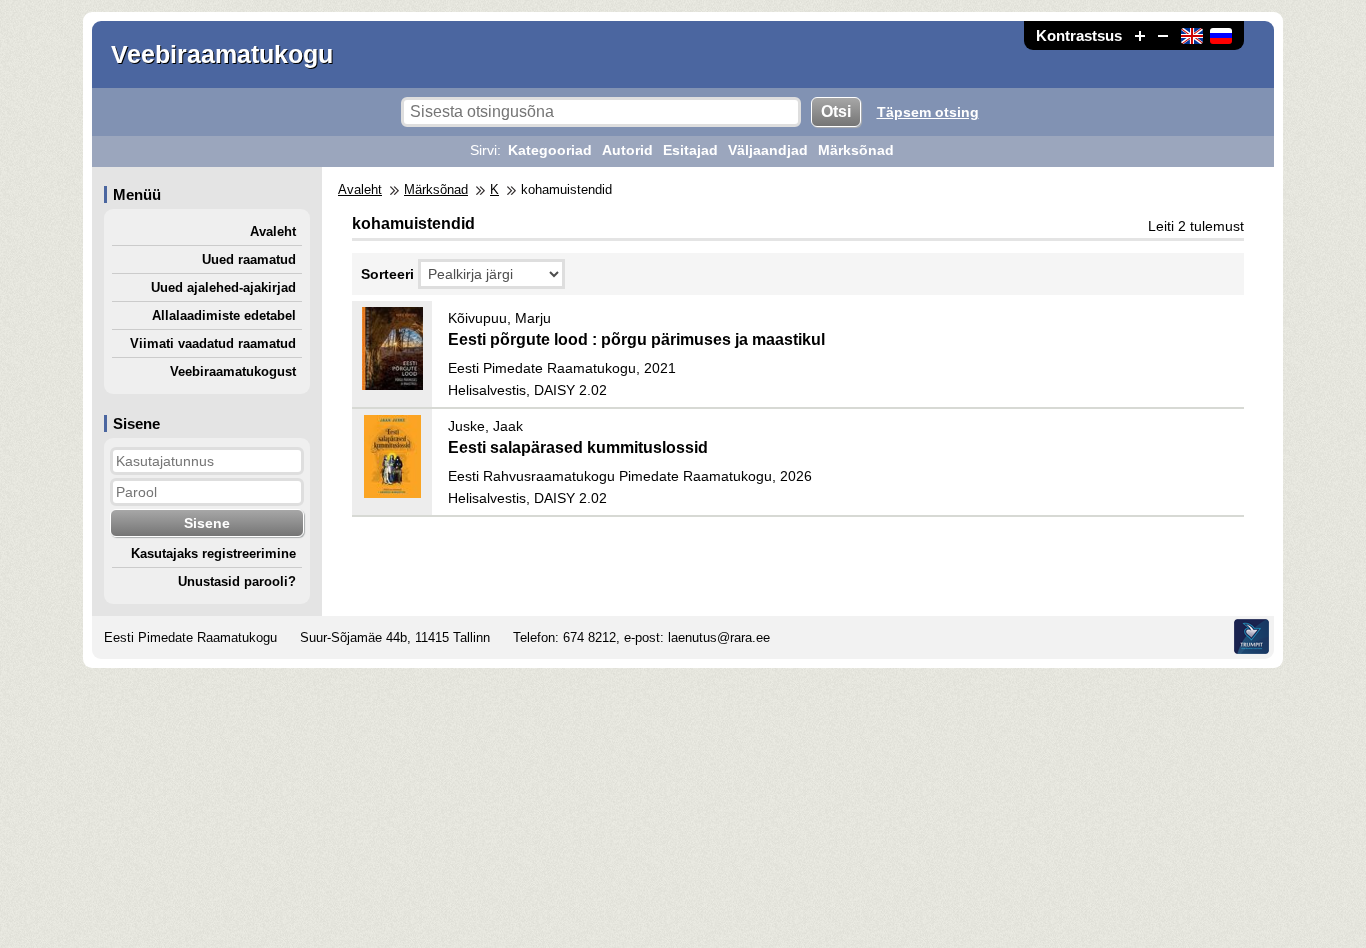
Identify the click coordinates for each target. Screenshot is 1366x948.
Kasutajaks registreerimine (213, 553)
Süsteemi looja (1251, 636)
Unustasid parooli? (237, 581)
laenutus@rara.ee (719, 637)
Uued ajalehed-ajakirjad (223, 287)
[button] (1140, 35)
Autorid (627, 150)
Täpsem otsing (928, 112)
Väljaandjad (768, 150)
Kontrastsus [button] (1079, 35)
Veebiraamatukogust (233, 371)
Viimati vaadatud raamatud (213, 343)
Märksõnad (856, 150)
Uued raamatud (249, 259)
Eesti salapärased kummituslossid (578, 447)
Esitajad (690, 150)
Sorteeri (387, 274)
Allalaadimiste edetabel (224, 315)
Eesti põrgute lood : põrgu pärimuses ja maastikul (636, 339)
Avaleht (273, 231)
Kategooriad (550, 150)
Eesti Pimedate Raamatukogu (190, 637)
